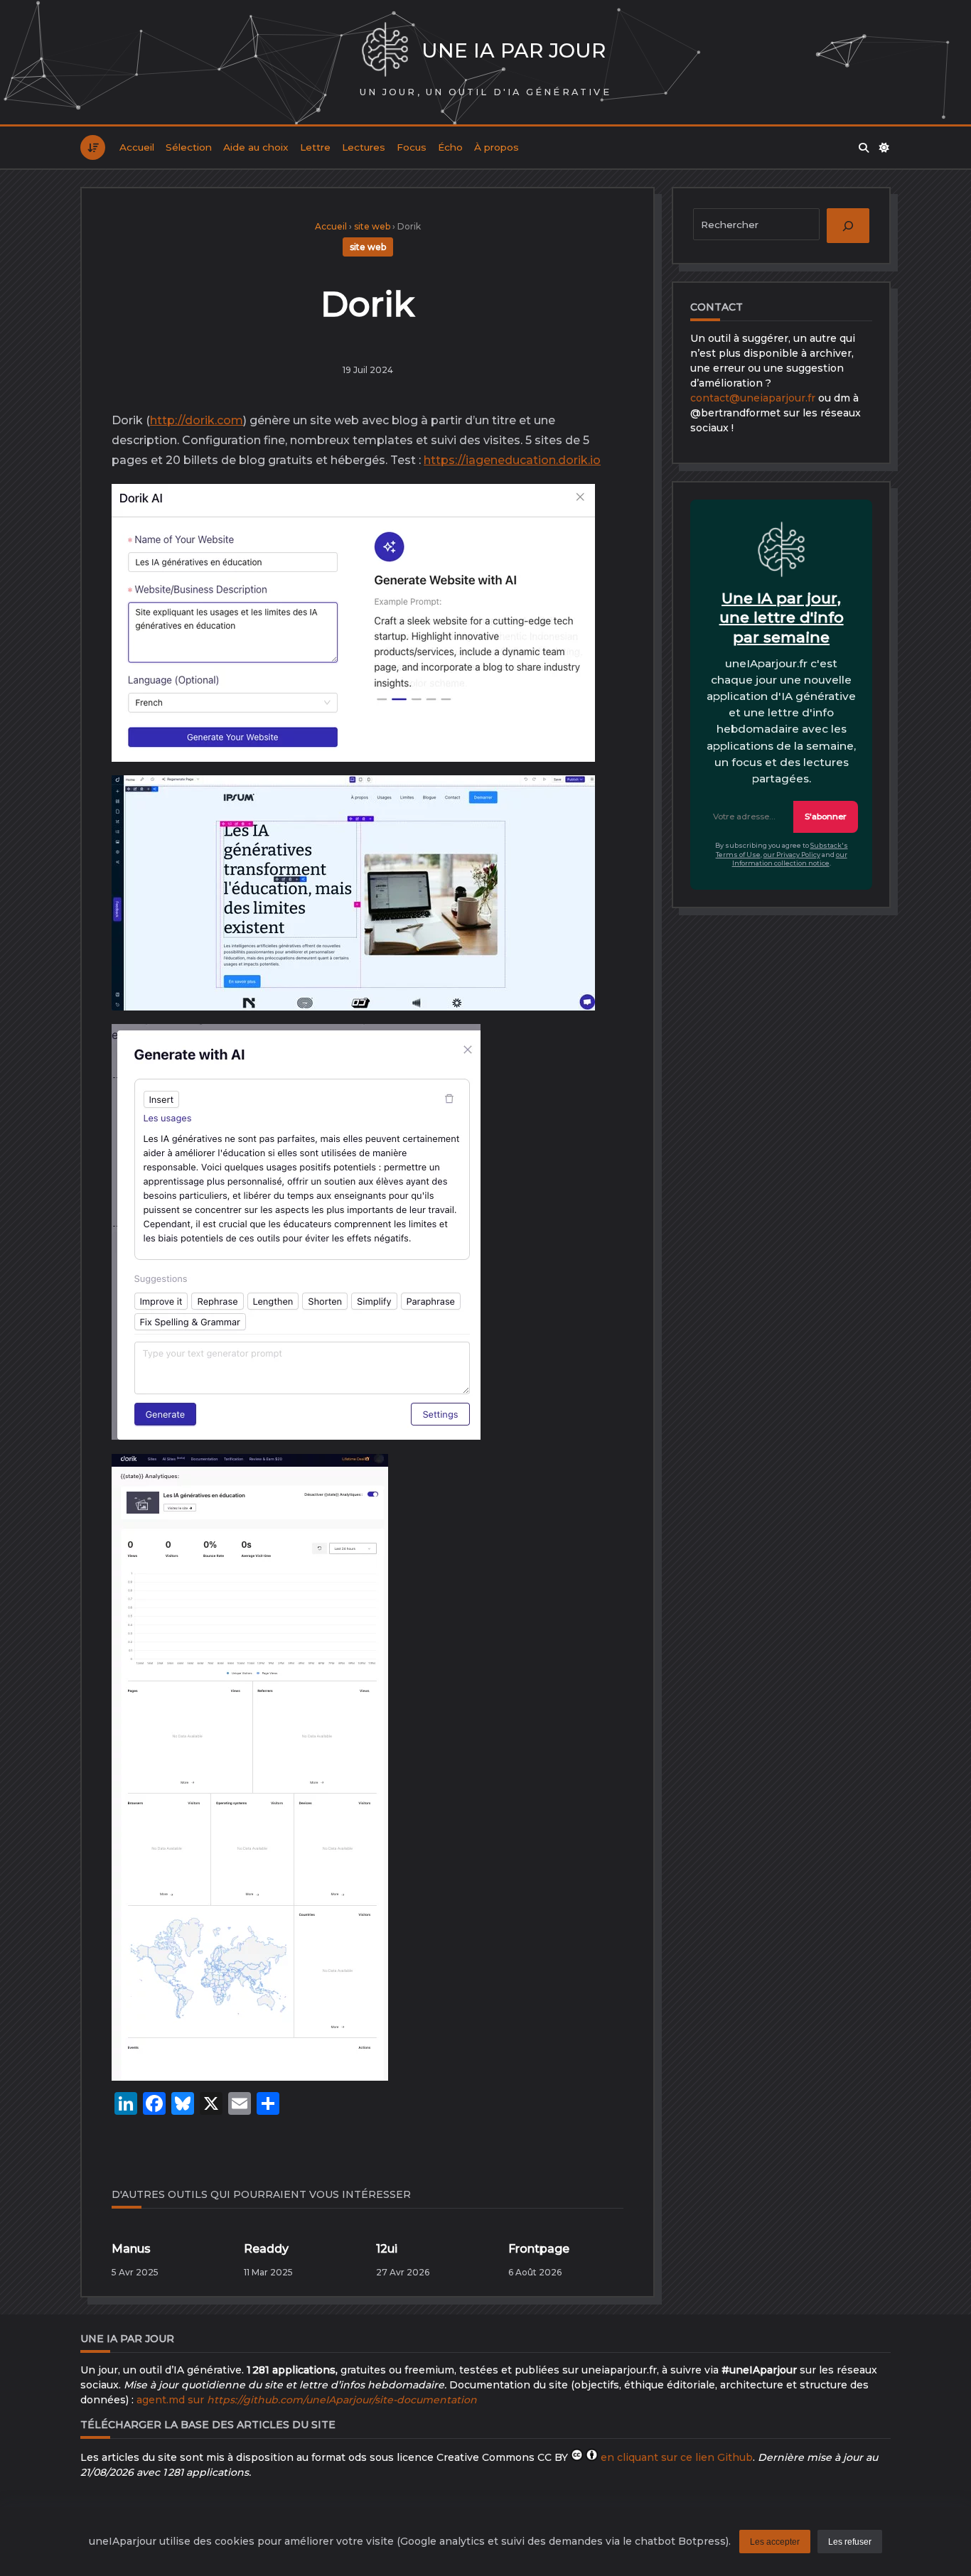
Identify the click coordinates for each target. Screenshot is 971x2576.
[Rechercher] (864, 148)
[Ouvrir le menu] (93, 147)
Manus (131, 2249)
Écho (450, 147)
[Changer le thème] (885, 148)
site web (372, 226)
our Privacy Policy (792, 855)
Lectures (364, 147)
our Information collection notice (790, 859)
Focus (412, 147)
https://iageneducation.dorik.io (512, 460)
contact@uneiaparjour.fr (753, 398)
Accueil (137, 147)
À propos (497, 147)
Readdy (266, 2249)
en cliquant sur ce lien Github (677, 2457)
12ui (387, 2249)
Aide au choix (256, 147)
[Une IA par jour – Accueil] (385, 51)
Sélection (189, 147)
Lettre (315, 147)
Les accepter (775, 2542)
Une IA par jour (514, 50)
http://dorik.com (197, 420)
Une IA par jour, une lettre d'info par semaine (782, 618)
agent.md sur (307, 2400)
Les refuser (850, 2542)
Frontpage (539, 2249)
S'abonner (826, 817)
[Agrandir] (573, 510)
